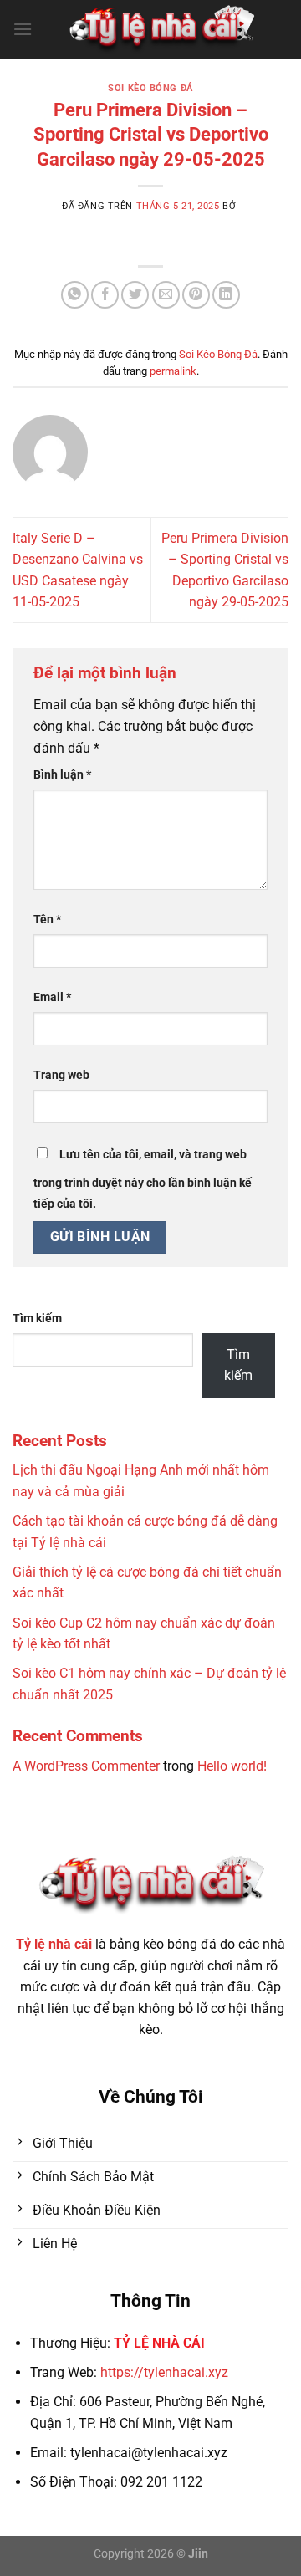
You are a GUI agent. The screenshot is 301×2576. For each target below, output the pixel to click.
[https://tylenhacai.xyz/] (161, 29)
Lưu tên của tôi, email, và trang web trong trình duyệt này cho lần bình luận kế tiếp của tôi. (143, 1180)
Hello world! (232, 1766)
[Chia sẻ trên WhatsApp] (75, 295)
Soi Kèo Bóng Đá (150, 88)
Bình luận (62, 775)
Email (52, 997)
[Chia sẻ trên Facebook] (105, 295)
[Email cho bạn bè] (166, 295)
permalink (173, 371)
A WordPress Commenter (86, 1766)
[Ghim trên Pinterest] (196, 295)
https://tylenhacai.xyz (164, 2372)
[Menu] (23, 29)
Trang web (61, 1075)
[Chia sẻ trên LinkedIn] (226, 295)
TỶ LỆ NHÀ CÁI (159, 2343)
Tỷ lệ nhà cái (54, 1944)
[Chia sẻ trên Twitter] (135, 295)
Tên (47, 920)
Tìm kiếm (37, 1319)
